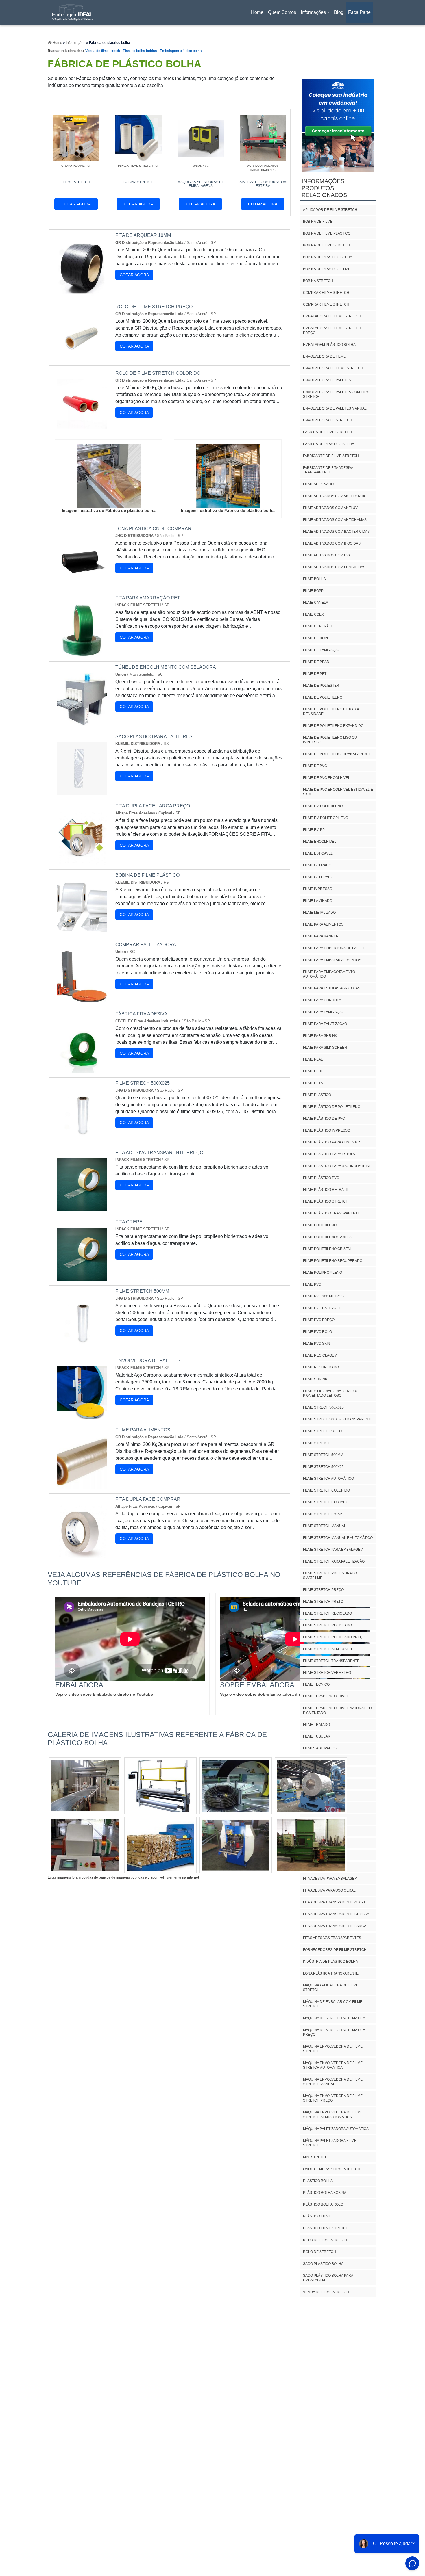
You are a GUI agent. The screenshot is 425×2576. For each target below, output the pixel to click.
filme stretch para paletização (334, 1561)
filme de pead (316, 662)
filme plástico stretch (326, 1201)
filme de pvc (315, 766)
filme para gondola (322, 1000)
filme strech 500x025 (323, 1407)
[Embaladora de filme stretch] (85, 1786)
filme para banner (321, 936)
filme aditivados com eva (327, 555)
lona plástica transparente (331, 1973)
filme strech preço (322, 1431)
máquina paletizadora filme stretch (330, 2143)
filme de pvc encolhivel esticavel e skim (338, 792)
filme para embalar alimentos (332, 960)
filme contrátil (318, 626)
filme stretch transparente (331, 1661)
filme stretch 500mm (323, 1455)
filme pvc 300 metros (323, 1296)
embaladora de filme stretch (332, 316)
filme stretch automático (328, 1479)
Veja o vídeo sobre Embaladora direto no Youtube (104, 1694)
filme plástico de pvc (324, 1119)
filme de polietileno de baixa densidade (331, 712)
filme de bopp (316, 638)
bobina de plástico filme (327, 269)
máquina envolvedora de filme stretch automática (333, 2065)
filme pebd (313, 1071)
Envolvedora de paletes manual (335, 408)
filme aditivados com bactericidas (336, 532)
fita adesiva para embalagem (330, 1879)
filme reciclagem (320, 1355)
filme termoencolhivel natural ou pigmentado (337, 1710)
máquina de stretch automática (334, 2018)
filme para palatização (325, 1024)
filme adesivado (318, 484)
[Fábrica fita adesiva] (82, 1069)
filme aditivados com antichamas (335, 520)
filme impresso (318, 889)
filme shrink (315, 1379)
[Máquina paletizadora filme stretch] (236, 1845)
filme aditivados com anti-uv (330, 508)
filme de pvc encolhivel (327, 778)
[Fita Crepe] (82, 1277)
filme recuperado (321, 1367)
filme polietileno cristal (327, 1249)
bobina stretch (318, 281)
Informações (313, 12)
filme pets (313, 1083)
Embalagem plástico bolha (181, 51)
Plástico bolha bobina (140, 51)
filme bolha (314, 579)
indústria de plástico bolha (330, 1962)
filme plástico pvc (321, 1178)
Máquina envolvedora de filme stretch (333, 2049)
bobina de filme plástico (327, 233)
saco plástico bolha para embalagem (328, 2278)
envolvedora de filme (324, 356)
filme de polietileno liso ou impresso (330, 740)
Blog (339, 12)
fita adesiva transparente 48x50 (334, 1902)
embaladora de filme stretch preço (332, 330)
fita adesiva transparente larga (335, 1926)
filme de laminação (322, 650)
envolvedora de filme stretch (333, 368)
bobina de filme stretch (326, 245)
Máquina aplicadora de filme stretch (331, 1988)
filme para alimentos (323, 924)
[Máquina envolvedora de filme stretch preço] (311, 1845)
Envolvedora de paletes (327, 380)
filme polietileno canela (327, 1237)
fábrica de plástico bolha (329, 444)
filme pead (313, 1059)
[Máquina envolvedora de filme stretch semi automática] (160, 1786)
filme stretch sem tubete (328, 1649)
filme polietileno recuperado (333, 1261)
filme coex (313, 614)
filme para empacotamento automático (329, 974)
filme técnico (316, 1684)
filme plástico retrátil (326, 1190)
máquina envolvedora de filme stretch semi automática (333, 2115)
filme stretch (317, 1443)
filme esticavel (318, 853)
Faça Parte (359, 12)
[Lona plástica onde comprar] (82, 584)
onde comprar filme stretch (332, 2169)
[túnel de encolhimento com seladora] (82, 722)
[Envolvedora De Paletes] (82, 1416)
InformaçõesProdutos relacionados (324, 188)
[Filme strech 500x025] (82, 1138)
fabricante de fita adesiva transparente (328, 470)
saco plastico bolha (323, 2264)
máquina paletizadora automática (336, 2129)
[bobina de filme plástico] (82, 930)
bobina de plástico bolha (328, 257)
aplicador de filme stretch (330, 210)
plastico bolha (318, 2181)
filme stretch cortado (326, 1502)
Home (258, 14)
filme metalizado (319, 913)
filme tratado (316, 1725)
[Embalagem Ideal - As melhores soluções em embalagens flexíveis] (72, 12)
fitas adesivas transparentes (332, 1938)
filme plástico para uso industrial (337, 1166)
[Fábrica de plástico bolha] (109, 476)
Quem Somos (282, 12)
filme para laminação (324, 1012)
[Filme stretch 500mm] (82, 1346)
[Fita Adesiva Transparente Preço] (82, 1208)
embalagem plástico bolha (329, 345)
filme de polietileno (323, 697)
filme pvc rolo (317, 1332)
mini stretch (315, 2157)
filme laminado (318, 901)
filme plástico (317, 1095)
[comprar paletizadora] (82, 1000)
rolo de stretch (319, 2252)
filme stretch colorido (326, 1490)
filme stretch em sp (323, 1514)
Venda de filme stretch (103, 51)
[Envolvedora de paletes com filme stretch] (311, 1786)
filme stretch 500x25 (323, 1467)
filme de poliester (321, 686)
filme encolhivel (320, 842)
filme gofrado (317, 865)
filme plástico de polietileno (332, 1107)
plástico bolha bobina (325, 2193)
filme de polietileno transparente (337, 754)
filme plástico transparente (331, 1213)
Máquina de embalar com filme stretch (333, 2004)
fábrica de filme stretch (327, 432)
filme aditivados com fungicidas (334, 567)
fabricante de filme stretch (331, 456)
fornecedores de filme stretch (335, 1950)
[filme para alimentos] (82, 1485)
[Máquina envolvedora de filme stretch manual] (85, 1845)
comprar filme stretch (326, 293)
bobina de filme (318, 222)
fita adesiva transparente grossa (336, 1914)
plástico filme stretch (326, 2228)
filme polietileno (320, 1225)
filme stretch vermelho (327, 1673)
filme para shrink (320, 1036)
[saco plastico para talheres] (82, 792)
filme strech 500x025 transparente (338, 1419)
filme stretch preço (323, 1590)
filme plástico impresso (327, 1130)
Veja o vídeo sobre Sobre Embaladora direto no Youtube (275, 1694)
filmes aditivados (320, 1748)
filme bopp (313, 591)
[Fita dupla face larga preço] (82, 861)
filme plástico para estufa (329, 1154)
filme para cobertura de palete (334, 948)
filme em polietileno (323, 806)
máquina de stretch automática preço (334, 2032)
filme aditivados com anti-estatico (336, 496)
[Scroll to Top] (405, 2556)
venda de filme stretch (326, 2292)
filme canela (316, 603)
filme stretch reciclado (327, 1613)
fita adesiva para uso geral (329, 1890)
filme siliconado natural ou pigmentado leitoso (331, 1393)
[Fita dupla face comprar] (82, 1554)
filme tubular (317, 1736)
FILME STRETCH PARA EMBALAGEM (333, 1550)
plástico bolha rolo (323, 2204)
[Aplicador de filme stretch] (236, 1786)
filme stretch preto (323, 1602)
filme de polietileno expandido (333, 726)
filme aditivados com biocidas (332, 543)
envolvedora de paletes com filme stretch (337, 394)
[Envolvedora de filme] (160, 1845)
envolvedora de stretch (328, 420)
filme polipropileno (323, 1273)
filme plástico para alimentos (332, 1142)
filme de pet (315, 674)
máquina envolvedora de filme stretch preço (333, 2098)
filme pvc (312, 1284)
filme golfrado (318, 877)
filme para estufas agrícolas (332, 988)
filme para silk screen (325, 1048)
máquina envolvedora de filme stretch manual (333, 2082)
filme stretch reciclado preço (334, 1637)
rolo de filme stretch (325, 2240)
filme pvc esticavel (322, 1308)
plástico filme (317, 2216)
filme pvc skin (317, 1344)
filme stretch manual (325, 1526)
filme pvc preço (319, 1320)
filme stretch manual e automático (338, 1538)
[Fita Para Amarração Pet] (82, 653)
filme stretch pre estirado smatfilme (330, 1576)
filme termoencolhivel (326, 1696)
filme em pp (314, 830)
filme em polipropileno (326, 818)
